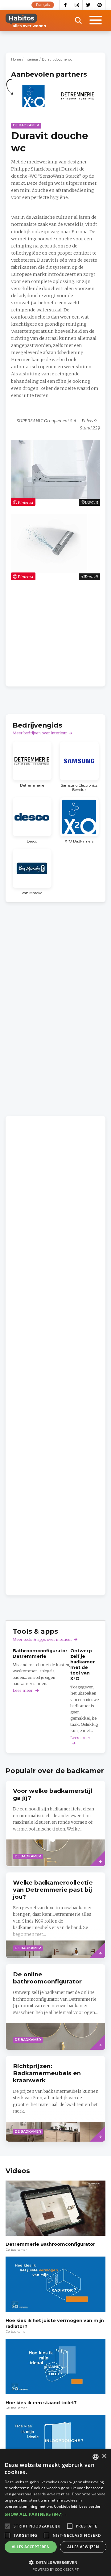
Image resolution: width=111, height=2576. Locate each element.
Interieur (31, 59)
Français (43, 5)
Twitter (88, 5)
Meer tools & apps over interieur (42, 1639)
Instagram (77, 5)
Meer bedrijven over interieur (40, 733)
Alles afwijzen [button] (83, 2547)
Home (16, 59)
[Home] (26, 20)
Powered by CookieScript (56, 2569)
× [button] (104, 2456)
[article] (33, 99)
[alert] (55, 2513)
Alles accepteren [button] (31, 2547)
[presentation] (55, 1824)
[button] (55, 2514)
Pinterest (100, 5)
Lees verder (90, 2506)
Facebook (65, 5)
